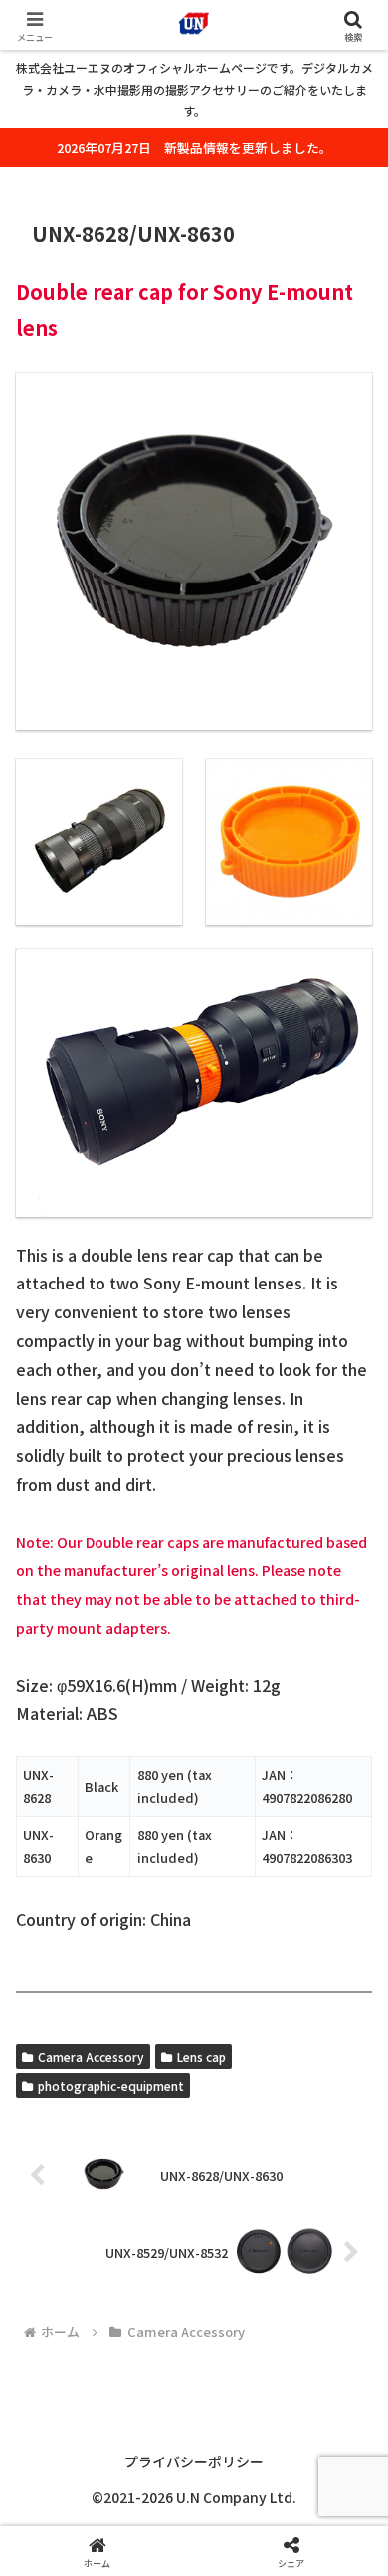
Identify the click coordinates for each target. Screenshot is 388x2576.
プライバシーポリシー (194, 2461)
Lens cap (201, 2057)
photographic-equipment (111, 2086)
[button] (349, 2504)
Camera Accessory (91, 2057)
